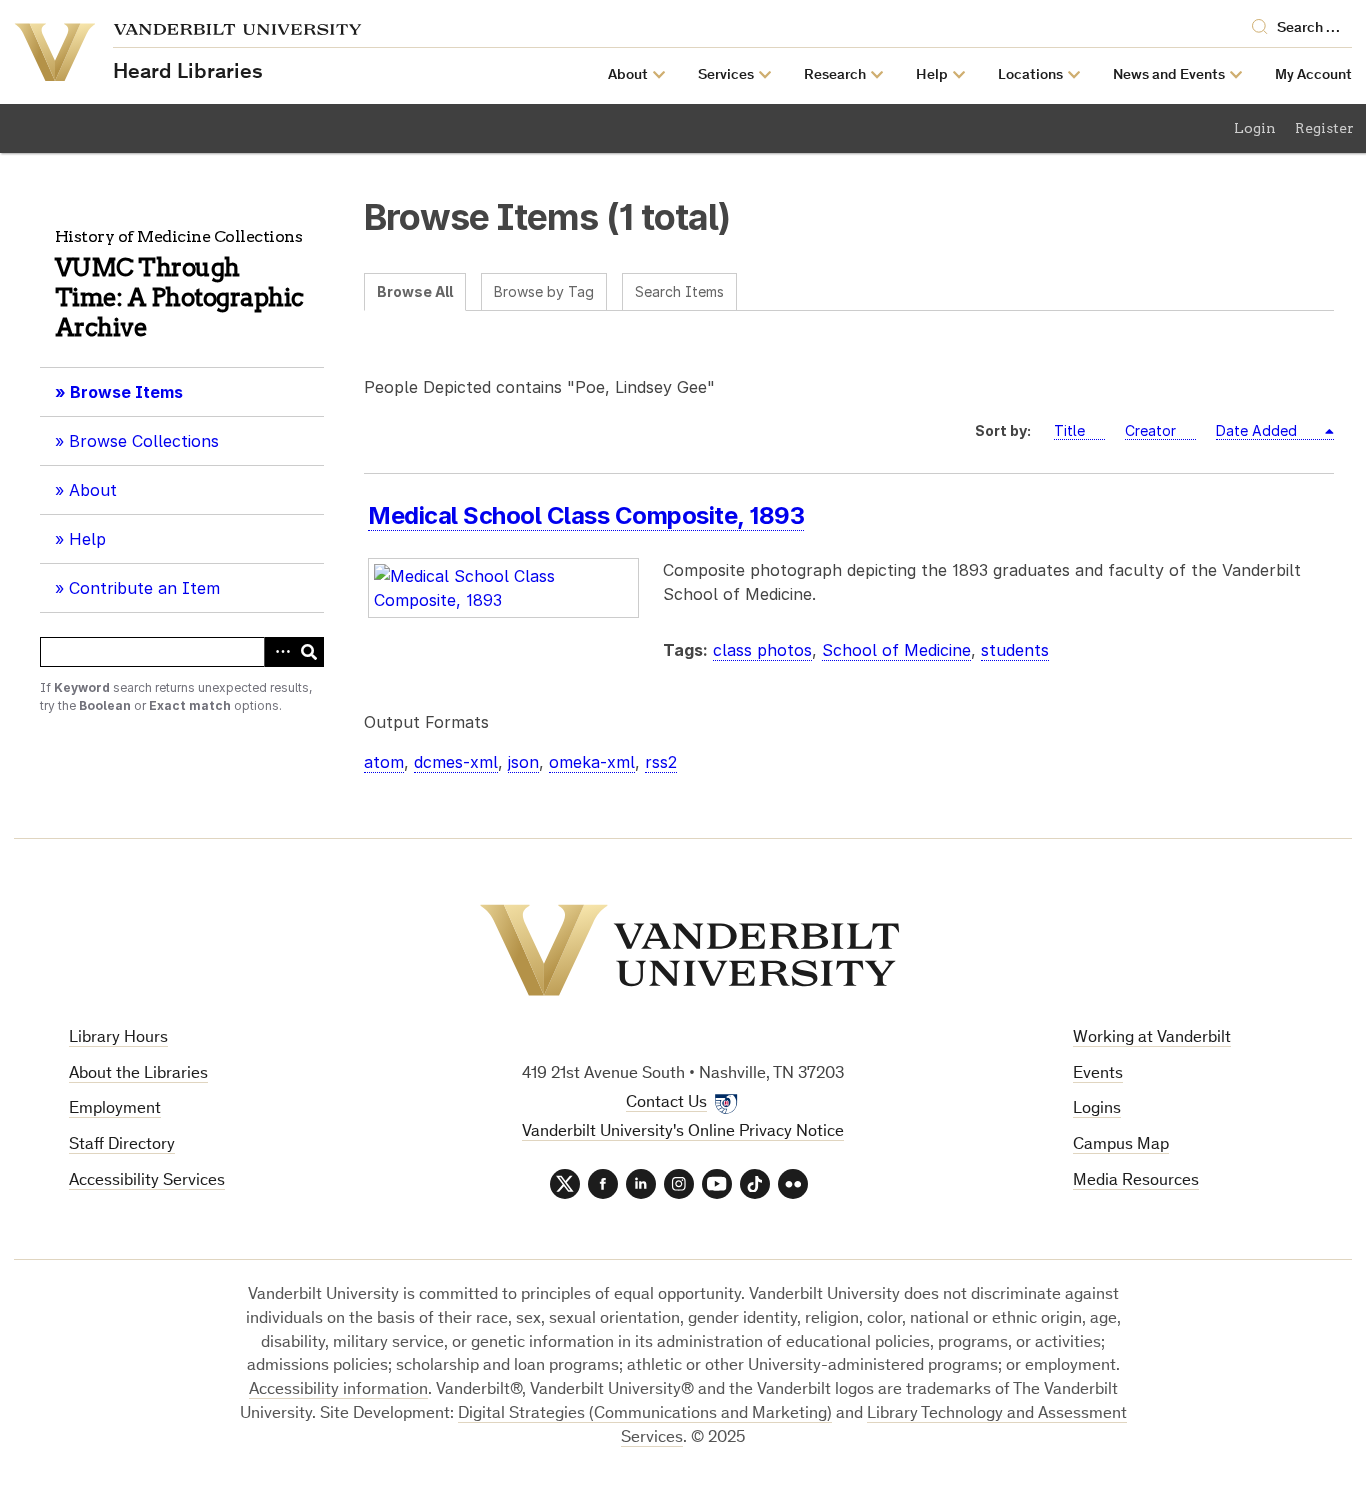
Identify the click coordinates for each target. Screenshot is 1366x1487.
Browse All (415, 291)
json (523, 762)
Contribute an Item (144, 588)
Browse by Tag (544, 291)
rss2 (661, 762)
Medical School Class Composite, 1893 (586, 515)
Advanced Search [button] (279, 652)
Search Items (679, 291)
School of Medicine (896, 650)
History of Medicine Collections (179, 236)
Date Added (1258, 430)
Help (87, 539)
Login (1255, 128)
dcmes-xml (456, 762)
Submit (309, 652)
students (1015, 650)
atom (384, 762)
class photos (762, 650)
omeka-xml (592, 762)
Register (1324, 128)
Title (1069, 430)
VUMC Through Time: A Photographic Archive (179, 297)
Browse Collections (144, 441)
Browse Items (126, 392)
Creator (1150, 430)
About (100, 497)
